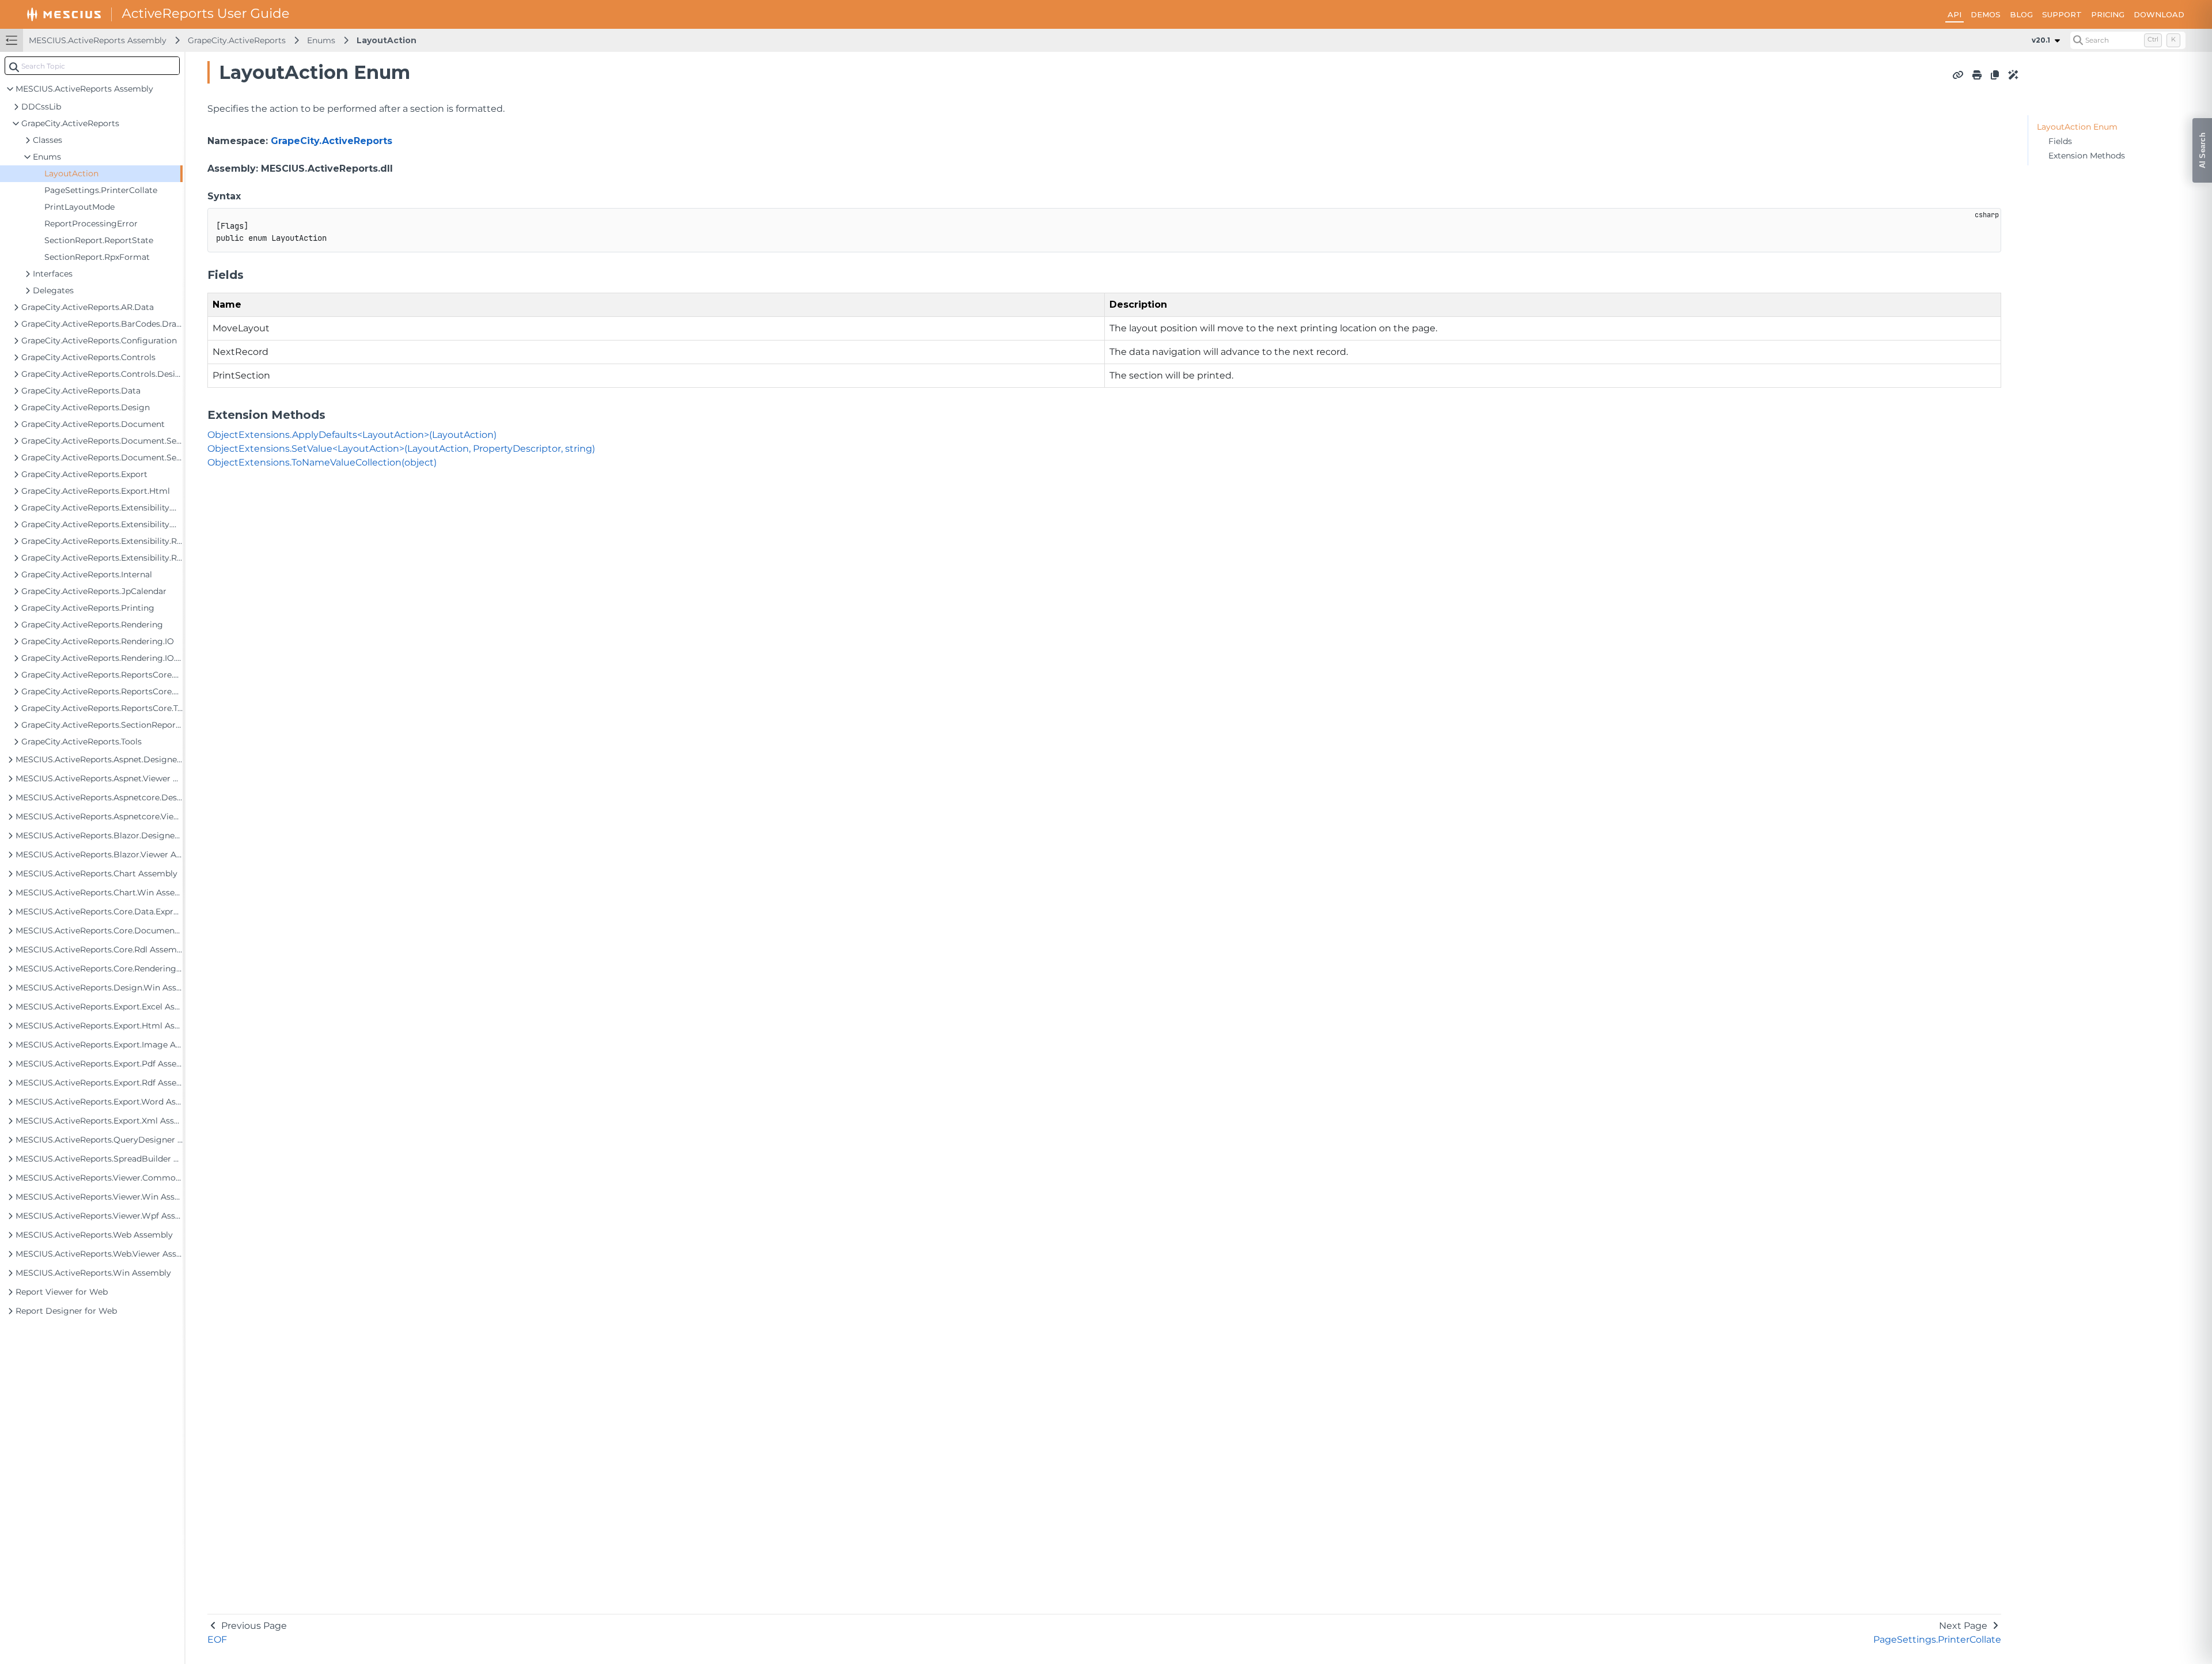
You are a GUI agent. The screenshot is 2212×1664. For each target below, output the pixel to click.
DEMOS (1986, 14)
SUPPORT (2062, 14)
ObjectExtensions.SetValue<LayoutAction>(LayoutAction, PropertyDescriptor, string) (401, 449)
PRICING (2108, 14)
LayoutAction (387, 40)
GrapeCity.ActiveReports (237, 40)
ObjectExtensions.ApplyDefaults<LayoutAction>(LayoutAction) (352, 435)
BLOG (2021, 14)
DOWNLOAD (2159, 14)
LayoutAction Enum (2077, 127)
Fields (2060, 141)
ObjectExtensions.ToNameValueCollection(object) (322, 462)
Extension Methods (2087, 156)
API (1955, 14)
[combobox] (92, 66)
